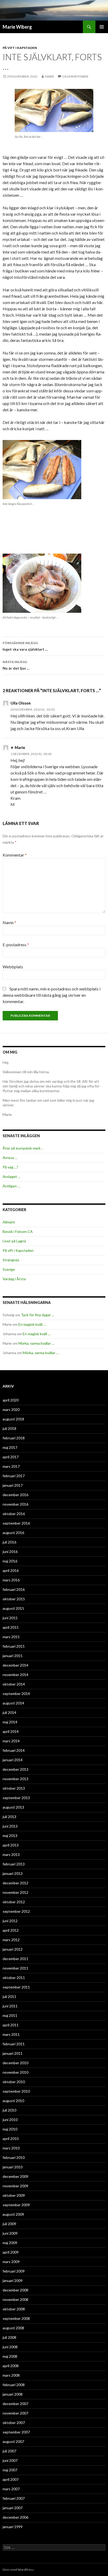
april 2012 (11, 1930)
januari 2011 (13, 2053)
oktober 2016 (14, 1514)
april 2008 (11, 2366)
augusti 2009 (13, 2214)
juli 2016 (9, 1542)
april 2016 (11, 1570)
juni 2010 (10, 2120)
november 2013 (15, 1779)
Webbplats (13, 967)
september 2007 (16, 2432)
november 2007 (15, 2413)
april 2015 (11, 1627)
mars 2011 (11, 2034)
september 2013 (16, 1798)
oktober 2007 (14, 2423)
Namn (9, 922)
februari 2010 (14, 2157)
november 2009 (15, 2186)
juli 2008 (9, 2337)
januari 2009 (13, 2281)
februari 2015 (14, 1646)
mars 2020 (11, 1410)
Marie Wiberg (17, 27)
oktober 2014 (14, 1684)
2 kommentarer (75, 76)
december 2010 (15, 2063)
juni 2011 (10, 2006)
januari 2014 (13, 1760)
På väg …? (10, 1167)
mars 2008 (11, 2375)
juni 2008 (10, 2347)
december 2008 (15, 2290)
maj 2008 (10, 2356)
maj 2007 (10, 2470)
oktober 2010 (14, 2082)
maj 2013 (10, 1836)
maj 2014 (10, 1722)
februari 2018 (14, 1438)
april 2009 (11, 2252)
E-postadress (16, 945)
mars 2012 (11, 1940)
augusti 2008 (13, 2328)
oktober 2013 (14, 1788)
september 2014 (16, 1694)
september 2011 (16, 1987)
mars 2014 (11, 1741)
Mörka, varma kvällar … (36, 1343)
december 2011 (15, 1959)
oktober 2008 (14, 2309)
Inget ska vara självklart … (25, 646)
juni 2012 (10, 1921)
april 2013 (11, 1845)
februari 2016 (14, 1589)
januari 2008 (13, 2394)
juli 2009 (9, 2224)
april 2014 (11, 1731)
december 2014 (15, 1665)
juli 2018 (9, 1428)
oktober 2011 (14, 1978)
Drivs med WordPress (18, 2570)
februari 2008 (14, 2385)
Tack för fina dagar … (38, 1315)
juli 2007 (9, 2451)
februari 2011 (14, 2044)
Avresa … (10, 1158)
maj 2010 (10, 2129)
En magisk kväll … (32, 1324)
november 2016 (15, 1504)
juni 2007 (10, 2460)
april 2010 (11, 2139)
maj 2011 (10, 2015)
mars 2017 (11, 1466)
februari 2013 (14, 1864)
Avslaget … (12, 1176)
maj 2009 (10, 2243)
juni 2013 (10, 1826)
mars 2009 (11, 2262)
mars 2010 (11, 2148)
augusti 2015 (13, 1608)
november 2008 (15, 2299)
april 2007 (11, 2479)
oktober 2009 (14, 2195)
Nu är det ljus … (16, 665)
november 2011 (15, 1968)
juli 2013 (9, 1817)
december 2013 (15, 1769)
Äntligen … (11, 1186)
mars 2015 (11, 1637)
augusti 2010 (13, 2101)
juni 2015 (10, 1618)
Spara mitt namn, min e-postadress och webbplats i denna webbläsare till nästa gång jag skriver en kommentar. (52, 995)
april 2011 (11, 2025)
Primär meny (102, 27)
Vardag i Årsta (14, 1279)
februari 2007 (14, 2498)
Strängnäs (11, 1260)
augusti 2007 (13, 2441)
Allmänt (9, 1222)
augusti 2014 (13, 1703)
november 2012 (15, 1892)
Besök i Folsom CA (18, 1231)
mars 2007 (11, 2489)
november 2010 (15, 2072)
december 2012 (15, 1883)
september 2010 (16, 2091)
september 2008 (16, 2318)
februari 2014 (14, 1750)
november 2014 (15, 1675)
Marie (50, 76)
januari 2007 (13, 2508)
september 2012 (16, 1911)
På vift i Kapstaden (20, 48)
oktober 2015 (14, 1599)
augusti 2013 (13, 1807)
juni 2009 (10, 2233)
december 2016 (15, 1495)
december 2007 (15, 2404)
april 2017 (11, 1457)
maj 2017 (10, 1447)
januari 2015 (13, 1656)
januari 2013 (13, 1873)
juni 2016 (10, 1552)
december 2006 (15, 2517)
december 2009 (15, 2176)
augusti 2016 (13, 1533)
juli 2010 (9, 2110)
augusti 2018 (13, 1419)
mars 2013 (11, 1854)
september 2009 (16, 2205)
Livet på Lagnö (14, 1241)
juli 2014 (9, 1712)
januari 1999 (13, 2527)
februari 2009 (14, 2271)
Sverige (9, 1269)
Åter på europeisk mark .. (23, 1148)
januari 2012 (13, 1949)
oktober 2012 (14, 1902)
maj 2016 (10, 1561)
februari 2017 (14, 1476)
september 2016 (16, 1523)
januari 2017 (13, 1485)
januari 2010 (13, 2167)
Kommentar (15, 855)
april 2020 (11, 1400)
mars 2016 (11, 1580)
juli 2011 (9, 1996)
